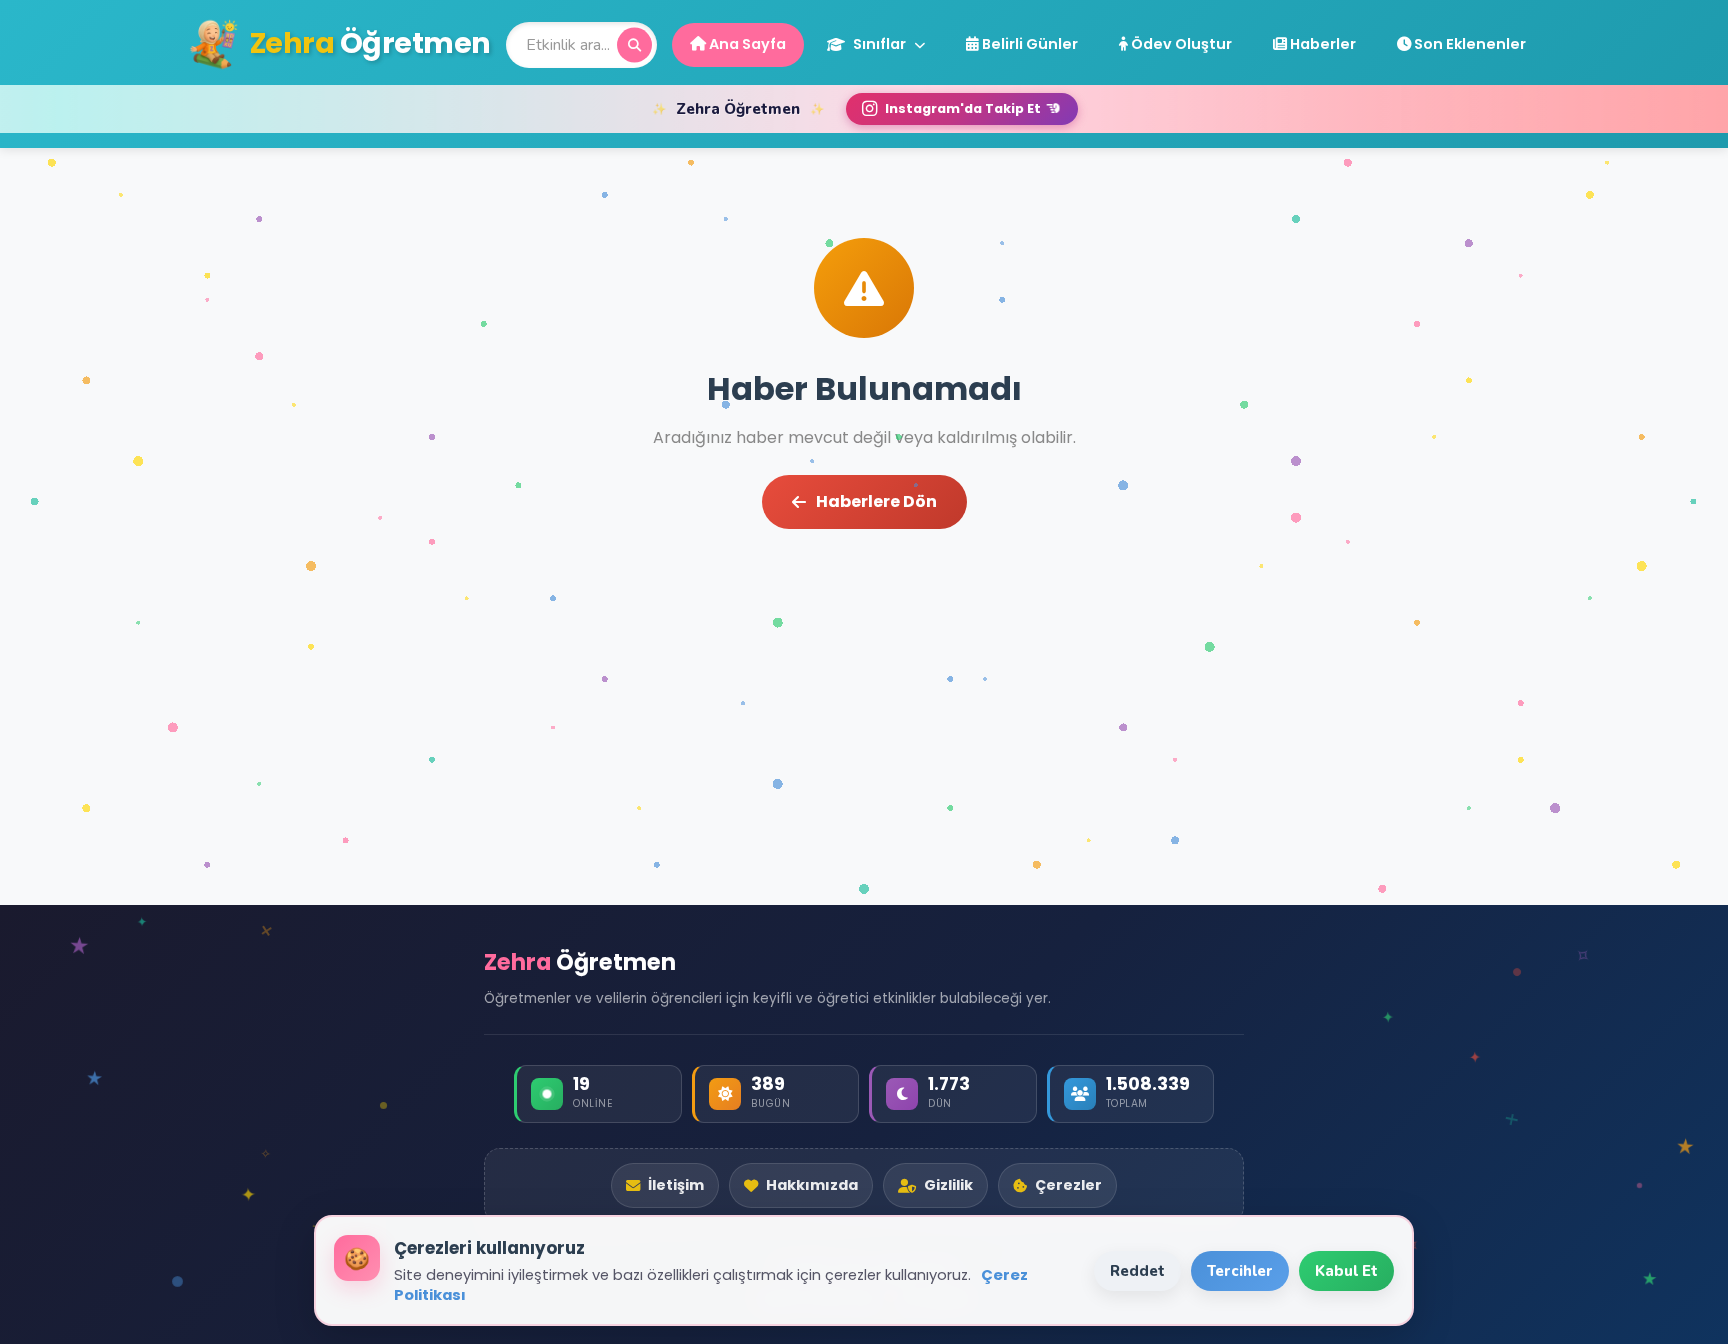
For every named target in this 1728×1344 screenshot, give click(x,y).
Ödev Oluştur (1180, 44)
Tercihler (1240, 1271)
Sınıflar (879, 44)
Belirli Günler (1028, 44)
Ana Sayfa (746, 44)
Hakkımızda (812, 1185)
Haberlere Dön (876, 501)
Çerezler (1068, 1185)
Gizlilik (948, 1185)
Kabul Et (1346, 1271)
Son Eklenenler (1468, 44)
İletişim (676, 1185)
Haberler (1321, 44)
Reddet (1137, 1271)
